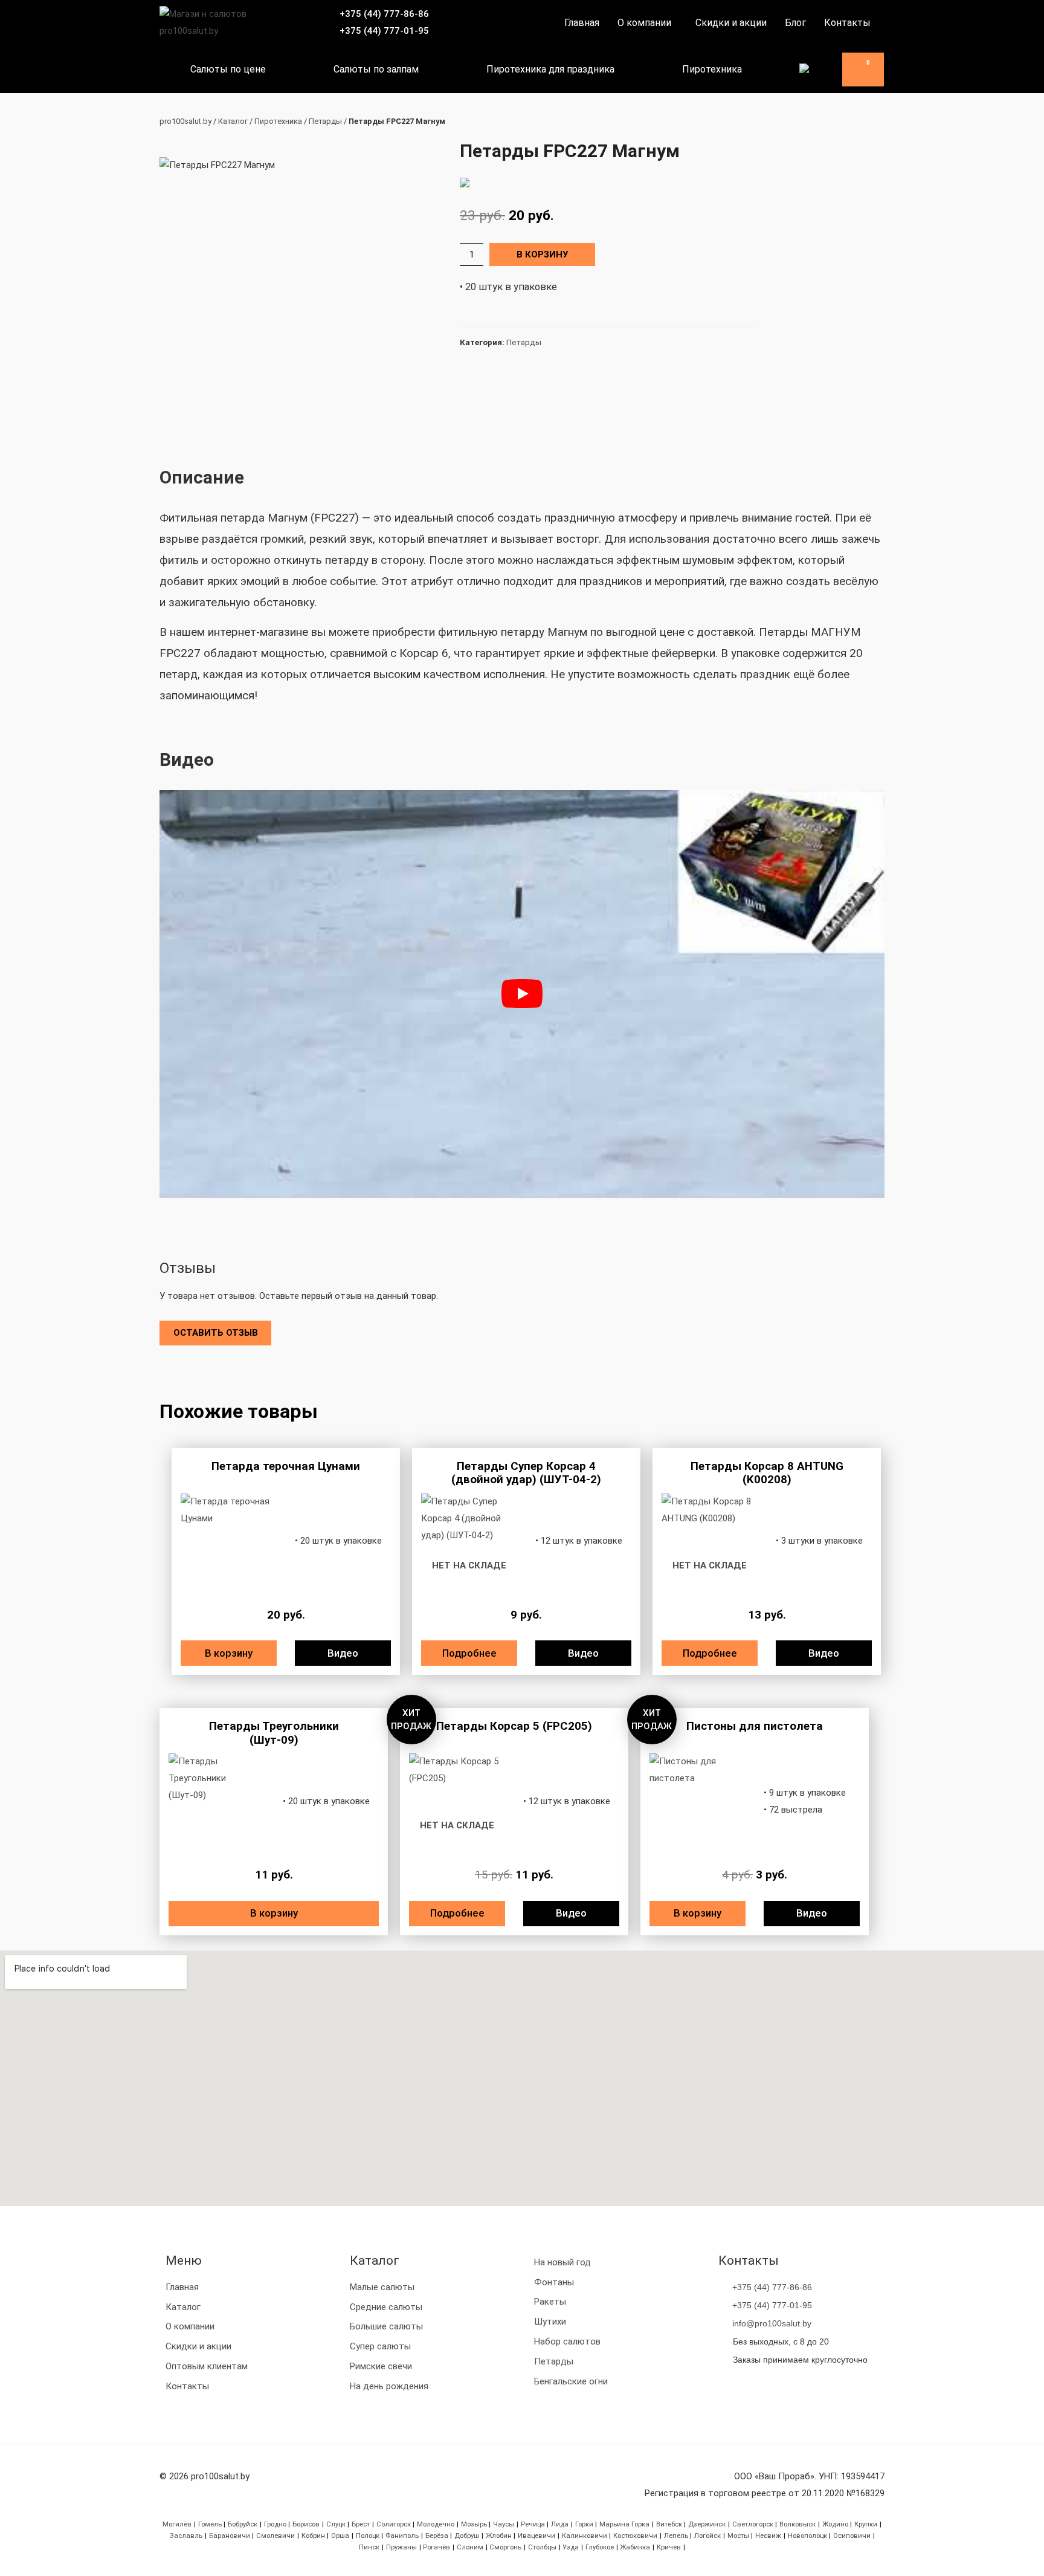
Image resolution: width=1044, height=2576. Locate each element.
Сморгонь (505, 2547)
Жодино (835, 2524)
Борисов (306, 2524)
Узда (571, 2547)
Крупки (866, 2524)
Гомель (210, 2524)
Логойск (707, 2536)
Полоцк (368, 2536)
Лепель (676, 2536)
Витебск (669, 2524)
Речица (533, 2524)
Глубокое (600, 2547)
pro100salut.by (185, 121)
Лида (560, 2524)
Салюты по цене (228, 69)
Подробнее (469, 1653)
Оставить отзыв (216, 1333)
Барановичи (230, 2536)
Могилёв (177, 2524)
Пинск (369, 2547)
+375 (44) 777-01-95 (384, 31)
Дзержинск (707, 2524)
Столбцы (542, 2547)
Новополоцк (807, 2536)
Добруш (467, 2536)
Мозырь (474, 2524)
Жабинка (635, 2547)
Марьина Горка (624, 2524)
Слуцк (336, 2524)
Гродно (275, 2524)
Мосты (738, 2536)
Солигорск (394, 2524)
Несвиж (768, 2536)
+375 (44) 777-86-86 (384, 14)
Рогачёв (437, 2547)
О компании (644, 23)
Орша (340, 2536)
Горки (584, 2524)
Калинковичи (585, 2536)
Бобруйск (243, 2524)
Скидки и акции (731, 23)
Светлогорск (753, 2524)
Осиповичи (852, 2536)
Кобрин (313, 2536)
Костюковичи (635, 2536)
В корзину (542, 254)
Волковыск (797, 2524)
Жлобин (499, 2536)
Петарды (325, 121)
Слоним (470, 2547)
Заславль (186, 2536)
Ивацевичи (536, 2536)
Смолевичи (275, 2536)
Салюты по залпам (376, 69)
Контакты (847, 23)
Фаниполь (402, 2536)
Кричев (669, 2547)
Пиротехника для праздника (550, 69)
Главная (582, 23)
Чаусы (504, 2524)
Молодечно (436, 2524)
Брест (361, 2524)
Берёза (437, 2536)
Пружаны (401, 2547)
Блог (795, 23)
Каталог (233, 121)
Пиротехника (712, 69)
